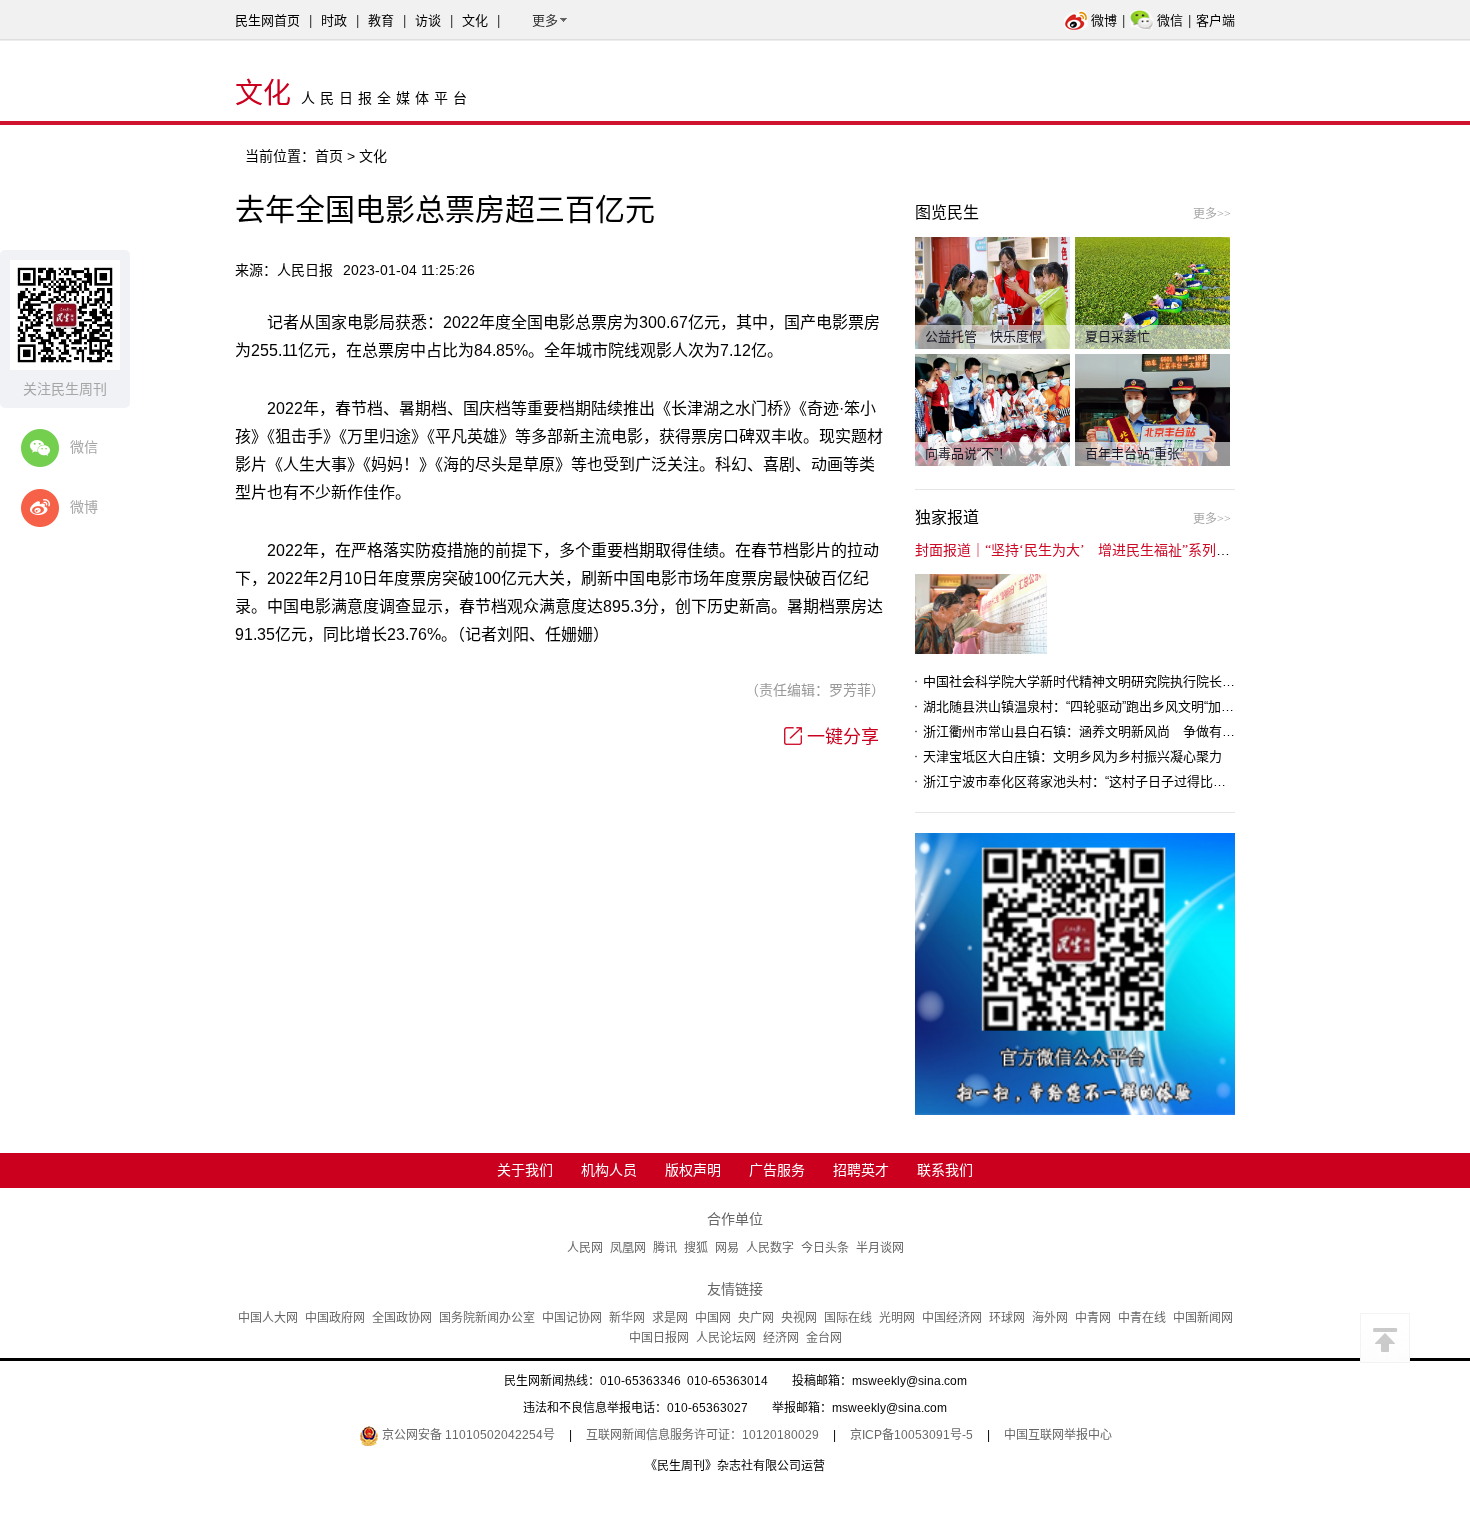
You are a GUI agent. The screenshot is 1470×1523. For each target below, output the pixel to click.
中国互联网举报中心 (1058, 1435)
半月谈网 (880, 1248)
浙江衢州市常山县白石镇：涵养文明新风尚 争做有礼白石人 (1098, 731)
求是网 (670, 1318)
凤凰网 (628, 1248)
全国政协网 (402, 1318)
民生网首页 (267, 20)
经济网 (781, 1338)
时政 (334, 20)
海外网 (1050, 1318)
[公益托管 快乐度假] (992, 292)
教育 (381, 20)
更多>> (1212, 214)
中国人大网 (268, 1318)
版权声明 (693, 1170)
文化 (475, 20)
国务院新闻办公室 (487, 1318)
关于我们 (525, 1170)
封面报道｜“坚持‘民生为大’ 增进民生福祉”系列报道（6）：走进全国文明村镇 (1156, 550)
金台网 (824, 1338)
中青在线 (1142, 1318)
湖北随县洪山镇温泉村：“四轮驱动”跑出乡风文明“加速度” (1087, 706)
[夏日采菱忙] (1152, 292)
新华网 (627, 1318)
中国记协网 (572, 1318)
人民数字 (770, 1248)
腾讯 (665, 1248)
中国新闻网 (1203, 1318)
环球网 (1007, 1318)
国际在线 (848, 1318)
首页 (329, 156)
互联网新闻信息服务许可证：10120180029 (702, 1435)
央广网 (756, 1318)
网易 (727, 1248)
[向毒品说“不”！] (992, 409)
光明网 (897, 1318)
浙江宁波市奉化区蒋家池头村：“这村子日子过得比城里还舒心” (1102, 781)
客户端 (1215, 20)
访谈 (428, 20)
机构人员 (609, 1170)
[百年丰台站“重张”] (1152, 409)
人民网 (585, 1248)
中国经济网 (952, 1318)
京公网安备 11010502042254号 (467, 1435)
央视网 (799, 1318)
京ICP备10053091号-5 (911, 1435)
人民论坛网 (726, 1338)
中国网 (713, 1318)
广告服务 (777, 1170)
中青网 (1093, 1318)
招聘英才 (861, 1170)
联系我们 (945, 1170)
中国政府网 (335, 1318)
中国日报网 (659, 1338)
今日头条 (825, 1248)
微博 (1104, 20)
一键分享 (843, 737)
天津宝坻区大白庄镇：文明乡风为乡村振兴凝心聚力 (1072, 756)
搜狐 (696, 1248)
